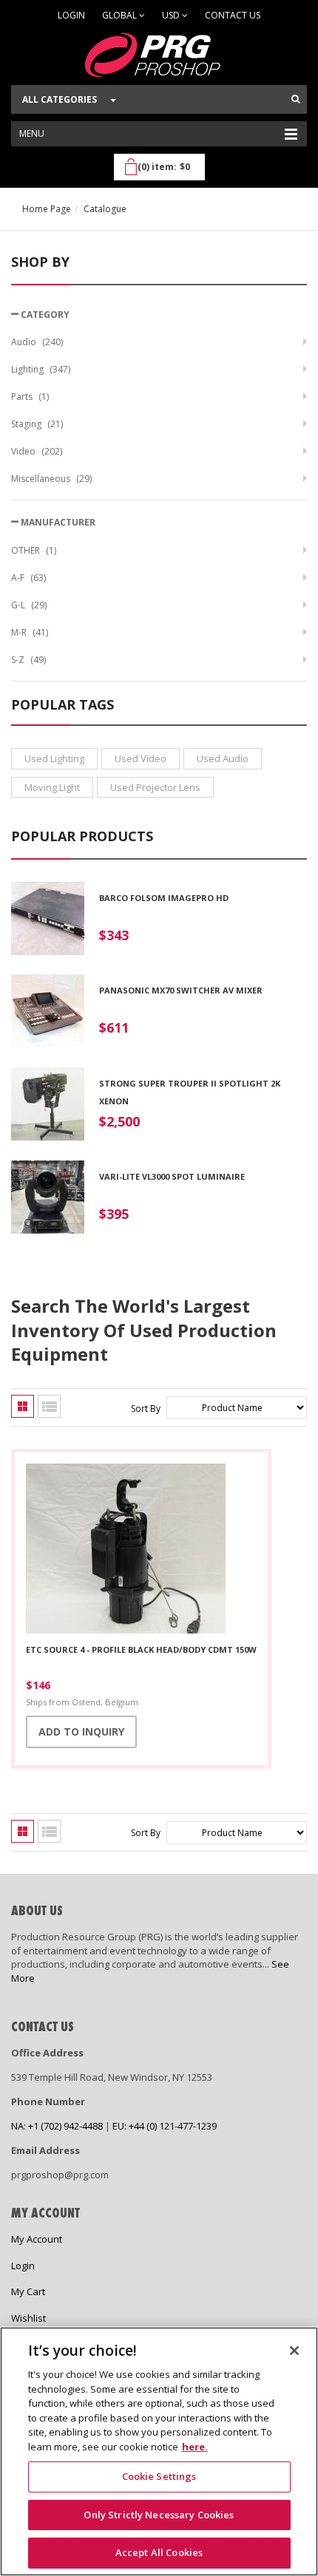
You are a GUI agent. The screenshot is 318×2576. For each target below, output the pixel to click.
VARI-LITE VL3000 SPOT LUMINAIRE (172, 1176)
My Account (37, 2239)
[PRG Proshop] (159, 55)
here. (195, 2447)
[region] (159, 2451)
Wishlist (28, 2318)
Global (121, 15)
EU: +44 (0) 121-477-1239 (165, 2126)
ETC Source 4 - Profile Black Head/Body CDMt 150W (141, 1649)
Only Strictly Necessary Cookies (159, 2515)
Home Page (47, 209)
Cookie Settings (159, 2476)
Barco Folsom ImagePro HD (164, 898)
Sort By (146, 1408)
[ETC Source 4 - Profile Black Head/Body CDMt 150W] (141, 1549)
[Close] (294, 2351)
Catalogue (105, 209)
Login (71, 15)
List (49, 1406)
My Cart (28, 2291)
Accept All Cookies (159, 2552)
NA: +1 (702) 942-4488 (57, 2126)
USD (172, 15)
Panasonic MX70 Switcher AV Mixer (181, 990)
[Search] (295, 99)
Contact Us (233, 15)
